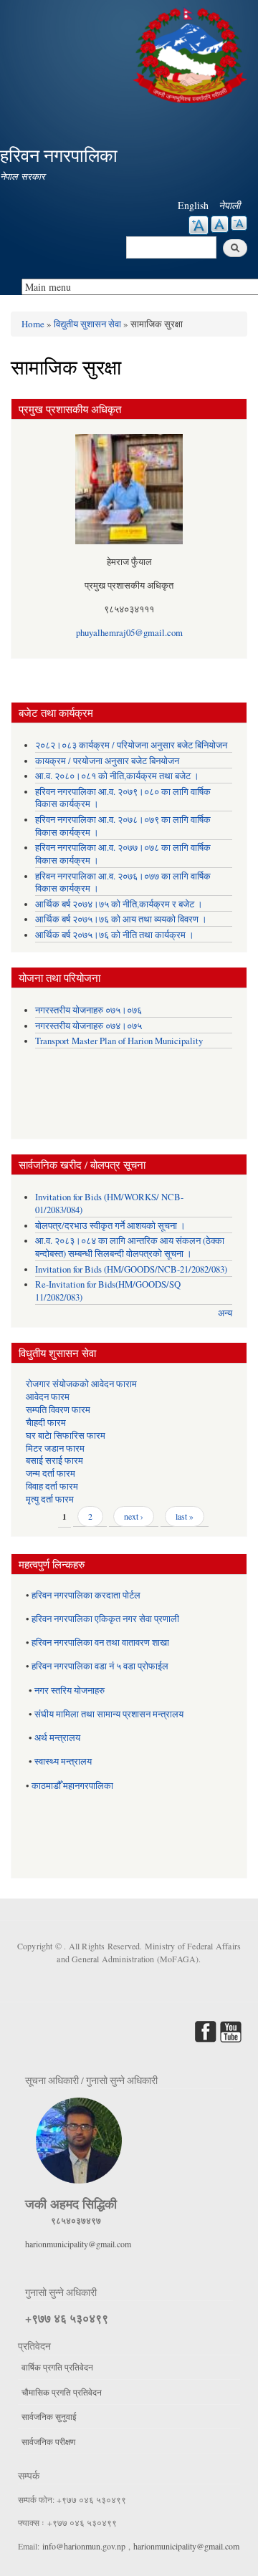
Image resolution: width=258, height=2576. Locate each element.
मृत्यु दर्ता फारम (50, 1499)
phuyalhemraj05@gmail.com (129, 633)
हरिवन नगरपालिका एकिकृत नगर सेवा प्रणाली (105, 1619)
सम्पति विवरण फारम (58, 1410)
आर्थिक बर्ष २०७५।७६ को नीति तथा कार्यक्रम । (115, 935)
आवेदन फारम (48, 1397)
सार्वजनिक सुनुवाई (49, 2416)
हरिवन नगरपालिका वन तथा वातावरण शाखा (100, 1642)
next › (134, 1516)
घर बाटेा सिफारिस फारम (66, 1436)
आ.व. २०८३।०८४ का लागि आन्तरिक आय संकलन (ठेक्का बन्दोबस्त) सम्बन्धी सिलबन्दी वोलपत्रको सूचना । (130, 1247)
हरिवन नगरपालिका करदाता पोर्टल (86, 1595)
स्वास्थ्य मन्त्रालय (63, 1761)
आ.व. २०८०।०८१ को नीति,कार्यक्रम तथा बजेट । (117, 776)
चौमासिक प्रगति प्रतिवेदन (62, 2392)
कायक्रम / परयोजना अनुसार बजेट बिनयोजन (107, 761)
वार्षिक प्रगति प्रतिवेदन (57, 2367)
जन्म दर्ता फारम (51, 1473)
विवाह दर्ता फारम (52, 1486)
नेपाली (229, 205)
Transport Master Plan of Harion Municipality (119, 1041)
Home (33, 324)
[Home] (192, 53)
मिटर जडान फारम (55, 1448)
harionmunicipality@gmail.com (78, 2244)
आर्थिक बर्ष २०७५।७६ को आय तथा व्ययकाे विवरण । (121, 919)
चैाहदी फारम (46, 1423)
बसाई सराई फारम (54, 1461)
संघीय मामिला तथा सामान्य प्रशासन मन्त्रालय (109, 1714)
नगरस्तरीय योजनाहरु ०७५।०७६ (89, 1010)
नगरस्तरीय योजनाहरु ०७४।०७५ (89, 1026)
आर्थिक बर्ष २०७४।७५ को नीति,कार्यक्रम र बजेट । (119, 904)
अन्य (225, 1313)
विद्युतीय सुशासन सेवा (87, 324)
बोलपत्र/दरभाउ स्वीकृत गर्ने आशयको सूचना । (110, 1226)
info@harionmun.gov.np (84, 2546)
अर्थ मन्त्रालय (57, 1738)
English (193, 205)
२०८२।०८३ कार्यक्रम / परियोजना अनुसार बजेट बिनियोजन (131, 745)
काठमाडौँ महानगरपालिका (72, 1786)
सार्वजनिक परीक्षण (48, 2441)
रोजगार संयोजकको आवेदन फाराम (81, 1384)
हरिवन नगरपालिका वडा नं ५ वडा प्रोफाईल (100, 1666)
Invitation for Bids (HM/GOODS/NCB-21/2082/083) (131, 1269)
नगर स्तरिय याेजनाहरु (70, 1690)
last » (185, 1516)
